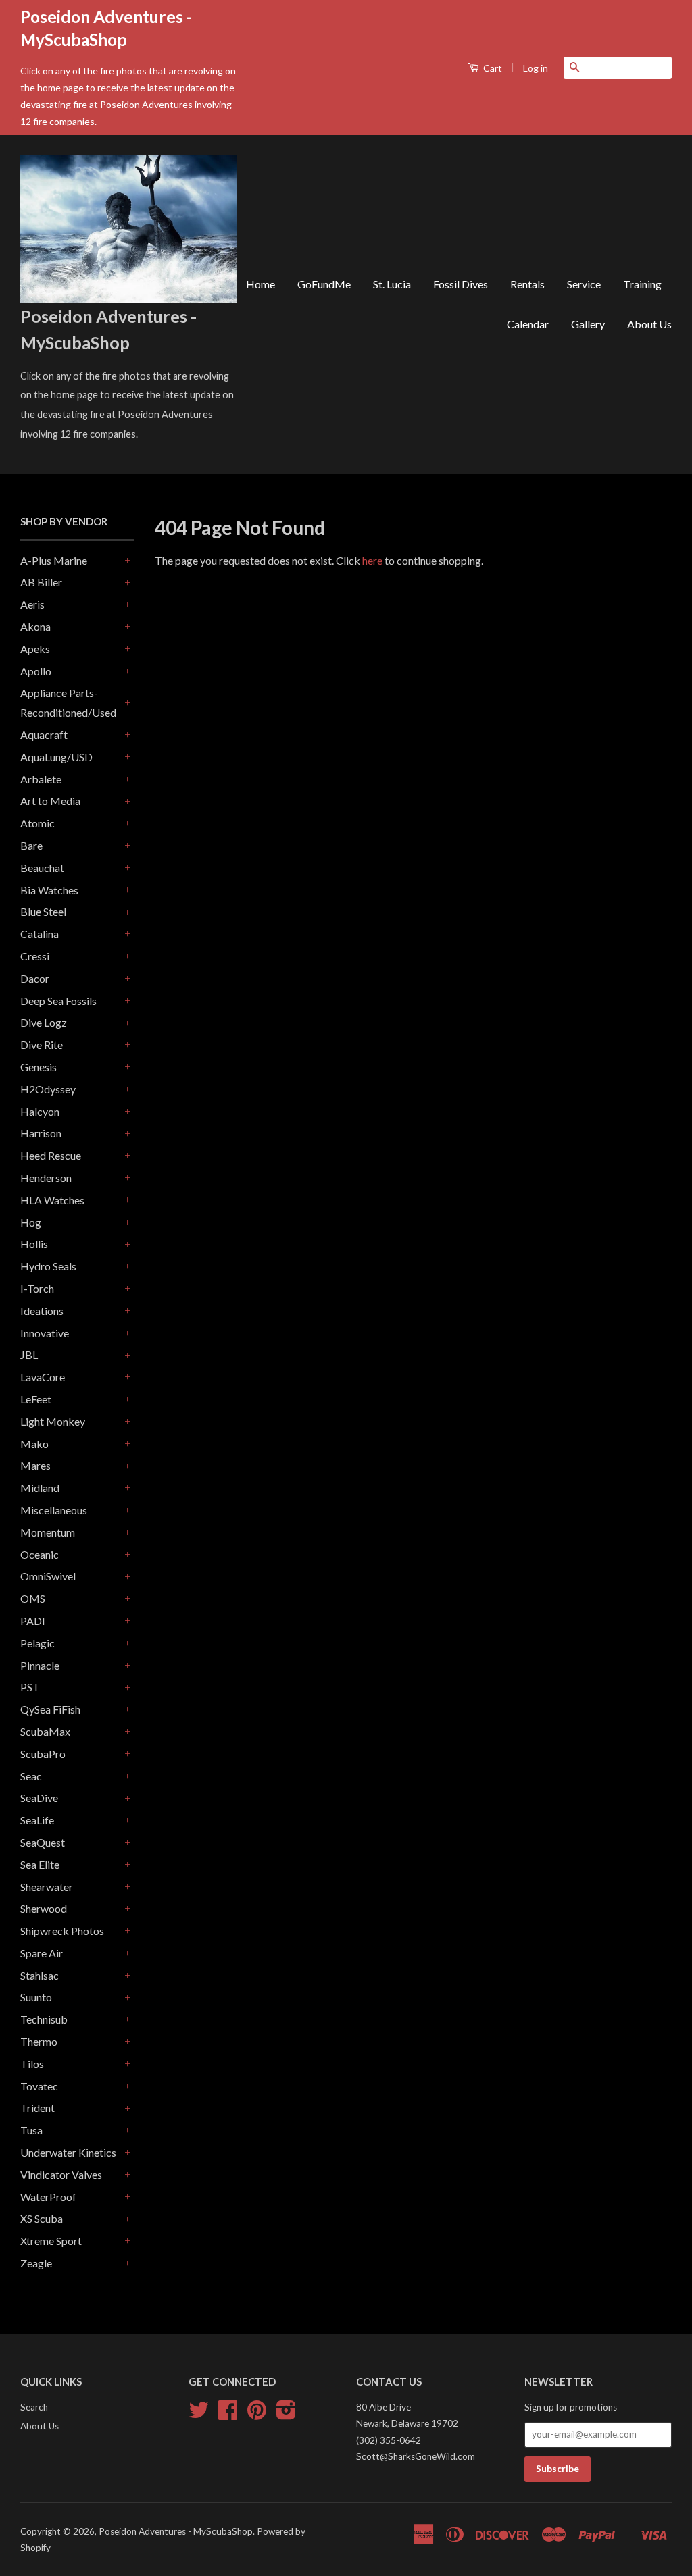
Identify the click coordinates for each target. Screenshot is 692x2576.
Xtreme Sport (51, 2241)
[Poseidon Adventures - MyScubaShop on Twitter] (199, 2415)
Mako (34, 1444)
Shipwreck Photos (62, 1931)
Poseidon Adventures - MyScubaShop (176, 2531)
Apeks (35, 649)
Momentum (48, 1532)
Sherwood (44, 1908)
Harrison (41, 1133)
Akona (35, 626)
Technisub (44, 2019)
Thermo (39, 2041)
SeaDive (39, 1798)
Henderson (46, 1178)
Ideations (42, 1311)
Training (642, 284)
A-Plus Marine (54, 560)
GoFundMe (324, 284)
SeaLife (37, 1820)
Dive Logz (44, 1022)
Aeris (32, 604)
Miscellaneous (54, 1510)
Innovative (45, 1333)
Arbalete (41, 779)
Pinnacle (40, 1665)
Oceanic (40, 1554)
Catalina (40, 934)
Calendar (528, 324)
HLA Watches (52, 1200)
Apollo (36, 671)
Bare (31, 845)
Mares (35, 1465)
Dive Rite (42, 1045)
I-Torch (37, 1288)
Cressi (35, 956)
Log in (536, 68)
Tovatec (39, 2086)
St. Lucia (392, 284)
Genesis (39, 1067)
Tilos (32, 2064)
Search (34, 2407)
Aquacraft (44, 735)
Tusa (31, 2130)
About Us (649, 324)
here (372, 560)
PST (30, 1687)
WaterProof (48, 2197)
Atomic (38, 823)
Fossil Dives (461, 284)
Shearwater (47, 1887)
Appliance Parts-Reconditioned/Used (68, 702)
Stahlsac (40, 1975)
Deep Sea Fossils (58, 1001)
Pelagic (38, 1643)
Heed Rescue (51, 1155)
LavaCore (43, 1377)
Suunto (36, 1997)
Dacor (35, 978)
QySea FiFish (50, 1709)
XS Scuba (42, 2218)
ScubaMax (45, 1731)
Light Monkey (53, 1421)
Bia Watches (49, 890)
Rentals (527, 284)
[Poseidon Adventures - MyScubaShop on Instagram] (286, 2415)
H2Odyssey (48, 1089)
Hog (31, 1222)
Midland (40, 1488)
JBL (29, 1355)
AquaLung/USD (56, 757)
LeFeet (36, 1399)
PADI (33, 1621)
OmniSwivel (48, 1576)
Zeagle (36, 2263)
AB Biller (41, 582)
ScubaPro (43, 1754)
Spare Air (42, 1953)
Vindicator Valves (61, 2174)
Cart (492, 68)
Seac (31, 1776)
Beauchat (42, 868)
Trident (38, 2108)
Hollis (34, 1244)
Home (261, 284)
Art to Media (50, 801)
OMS (33, 1598)
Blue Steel (43, 911)
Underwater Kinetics (68, 2152)
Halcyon (40, 1111)
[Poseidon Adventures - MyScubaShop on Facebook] (228, 2415)
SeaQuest (43, 1842)
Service (584, 284)
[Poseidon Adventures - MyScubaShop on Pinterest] (257, 2415)
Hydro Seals (48, 1266)
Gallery (588, 324)
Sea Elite (40, 1864)
